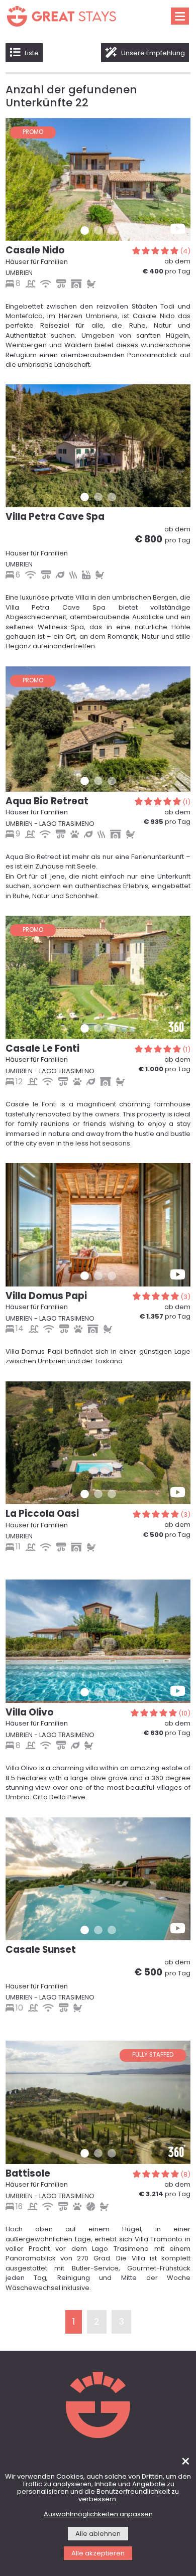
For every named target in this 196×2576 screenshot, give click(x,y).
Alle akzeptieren (98, 2554)
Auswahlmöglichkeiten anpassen (98, 2515)
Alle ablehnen (98, 2534)
